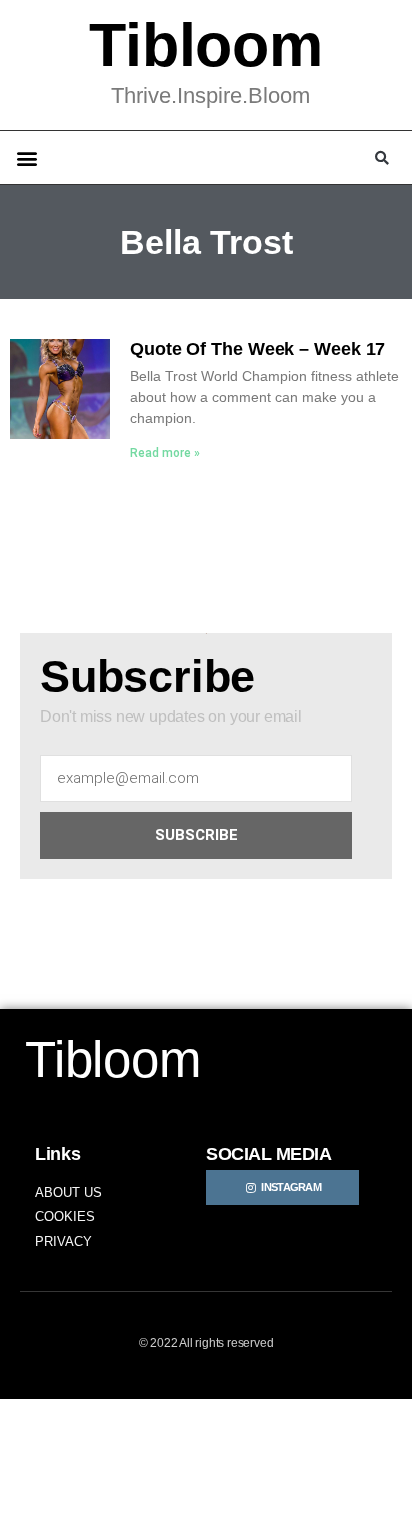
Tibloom (206, 45)
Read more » (165, 453)
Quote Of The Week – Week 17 (257, 349)
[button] (26, 157)
